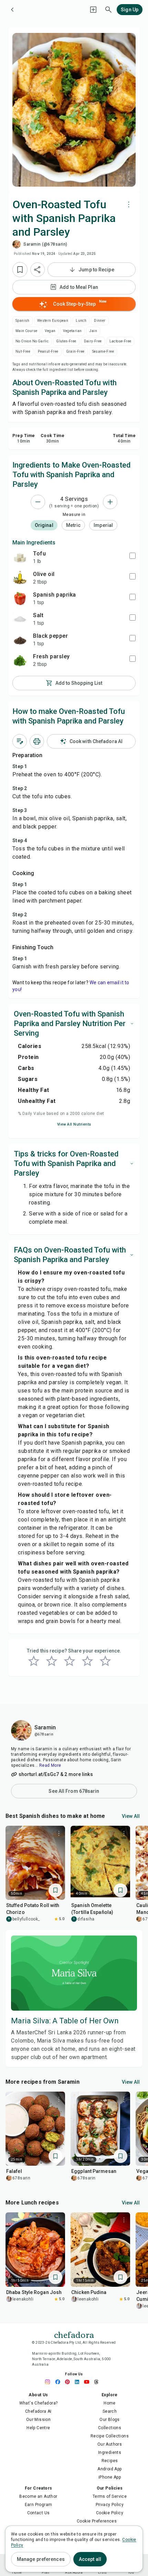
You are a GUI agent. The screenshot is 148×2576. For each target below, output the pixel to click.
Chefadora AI (38, 2411)
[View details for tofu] (20, 557)
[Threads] (98, 2382)
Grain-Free (75, 351)
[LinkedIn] (79, 2382)
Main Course (26, 331)
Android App (109, 2469)
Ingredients (110, 2453)
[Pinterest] (69, 2382)
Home (110, 2403)
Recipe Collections (110, 2436)
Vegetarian (72, 331)
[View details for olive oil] (20, 578)
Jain (93, 331)
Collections (110, 2428)
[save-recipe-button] (20, 270)
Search (110, 2411)
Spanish (23, 321)
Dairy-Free (93, 341)
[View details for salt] (20, 619)
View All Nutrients (74, 1124)
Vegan (50, 331)
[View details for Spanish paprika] (20, 598)
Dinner (100, 321)
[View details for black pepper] (20, 639)
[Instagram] (50, 2382)
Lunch (81, 321)
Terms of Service (110, 2496)
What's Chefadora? (39, 2403)
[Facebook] (60, 2382)
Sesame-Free (103, 351)
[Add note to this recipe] (20, 741)
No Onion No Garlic (32, 341)
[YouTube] (88, 2382)
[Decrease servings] (38, 502)
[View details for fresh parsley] (20, 660)
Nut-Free (23, 351)
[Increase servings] (110, 502)
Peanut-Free (48, 351)
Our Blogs (110, 2420)
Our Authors (110, 2444)
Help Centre (38, 2428)
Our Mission (38, 2420)
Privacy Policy (110, 2505)
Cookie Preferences (97, 2521)
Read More (50, 1765)
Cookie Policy (110, 2513)
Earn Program (39, 2505)
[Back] (12, 10)
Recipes (110, 2461)
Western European (53, 321)
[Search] (108, 10)
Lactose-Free (120, 341)
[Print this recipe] (37, 741)
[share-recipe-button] (38, 270)
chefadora (74, 2334)
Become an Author (38, 2496)
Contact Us (39, 2513)
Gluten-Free (66, 341)
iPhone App (110, 2477)
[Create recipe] (93, 10)
